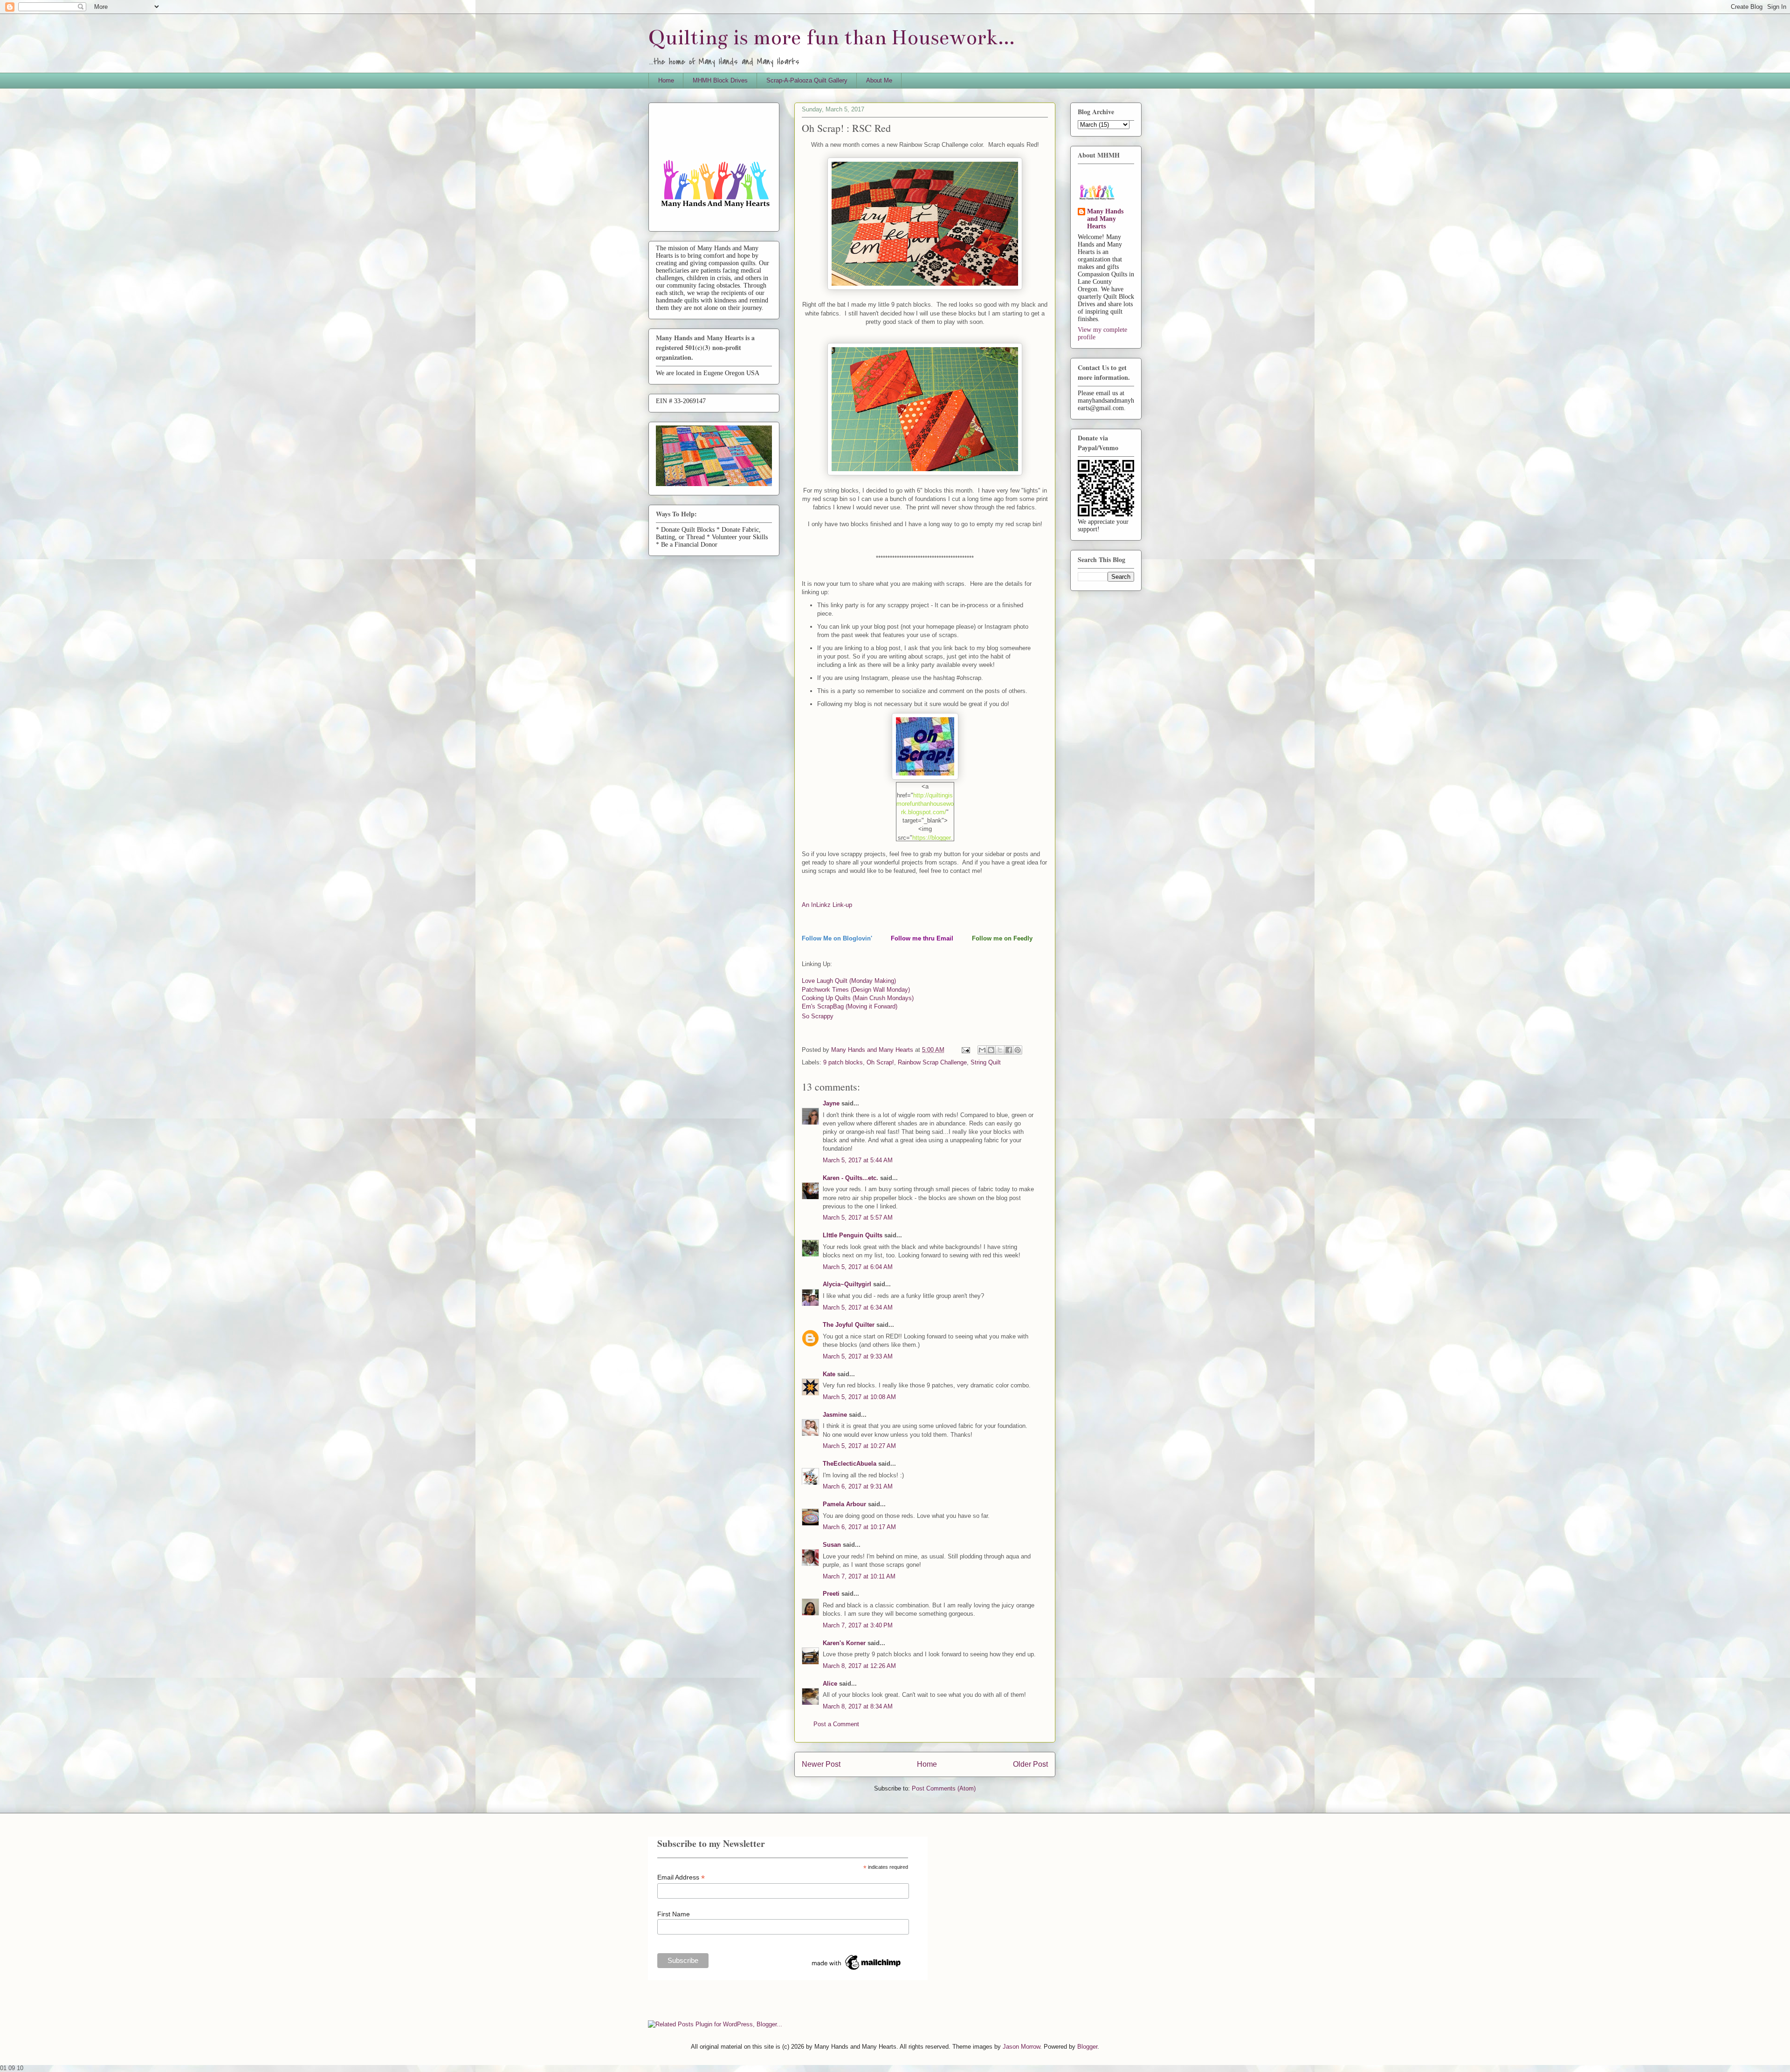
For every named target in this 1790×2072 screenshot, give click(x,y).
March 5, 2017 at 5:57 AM (858, 1218)
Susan (832, 1545)
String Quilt (986, 1062)
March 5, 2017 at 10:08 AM (859, 1397)
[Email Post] (965, 1050)
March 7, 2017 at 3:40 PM (858, 1625)
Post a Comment (836, 1724)
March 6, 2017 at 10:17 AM (859, 1527)
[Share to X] (1000, 1050)
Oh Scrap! (880, 1062)
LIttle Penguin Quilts (853, 1235)
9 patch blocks (843, 1062)
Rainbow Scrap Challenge (932, 1062)
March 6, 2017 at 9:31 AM (858, 1486)
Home (666, 80)
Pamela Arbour (844, 1504)
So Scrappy (818, 1016)
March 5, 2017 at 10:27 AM (859, 1446)
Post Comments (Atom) (944, 1788)
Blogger (1087, 2047)
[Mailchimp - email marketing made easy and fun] (857, 1970)
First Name (674, 1914)
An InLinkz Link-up (827, 905)
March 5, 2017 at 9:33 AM (858, 1356)
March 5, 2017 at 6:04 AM (858, 1267)
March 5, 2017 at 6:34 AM (858, 1307)
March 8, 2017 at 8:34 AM (858, 1706)
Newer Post (821, 1764)
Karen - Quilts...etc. (850, 1178)
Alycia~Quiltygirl (847, 1284)
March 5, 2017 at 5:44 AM (858, 1160)
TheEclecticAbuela (850, 1464)
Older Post (1030, 1764)
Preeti (831, 1594)
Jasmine (835, 1415)
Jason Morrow (1021, 2047)
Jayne (831, 1103)
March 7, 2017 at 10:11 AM (859, 1576)
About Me (879, 80)
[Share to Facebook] (1009, 1050)
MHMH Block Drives (720, 80)
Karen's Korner (844, 1643)
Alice (830, 1684)
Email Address (681, 1877)
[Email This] (982, 1050)
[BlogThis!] (991, 1050)
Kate (829, 1374)
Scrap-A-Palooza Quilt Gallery (807, 80)
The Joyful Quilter (849, 1325)
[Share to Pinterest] (1018, 1050)
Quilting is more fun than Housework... (832, 38)
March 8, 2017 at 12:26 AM (859, 1666)
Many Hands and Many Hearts (1105, 219)
